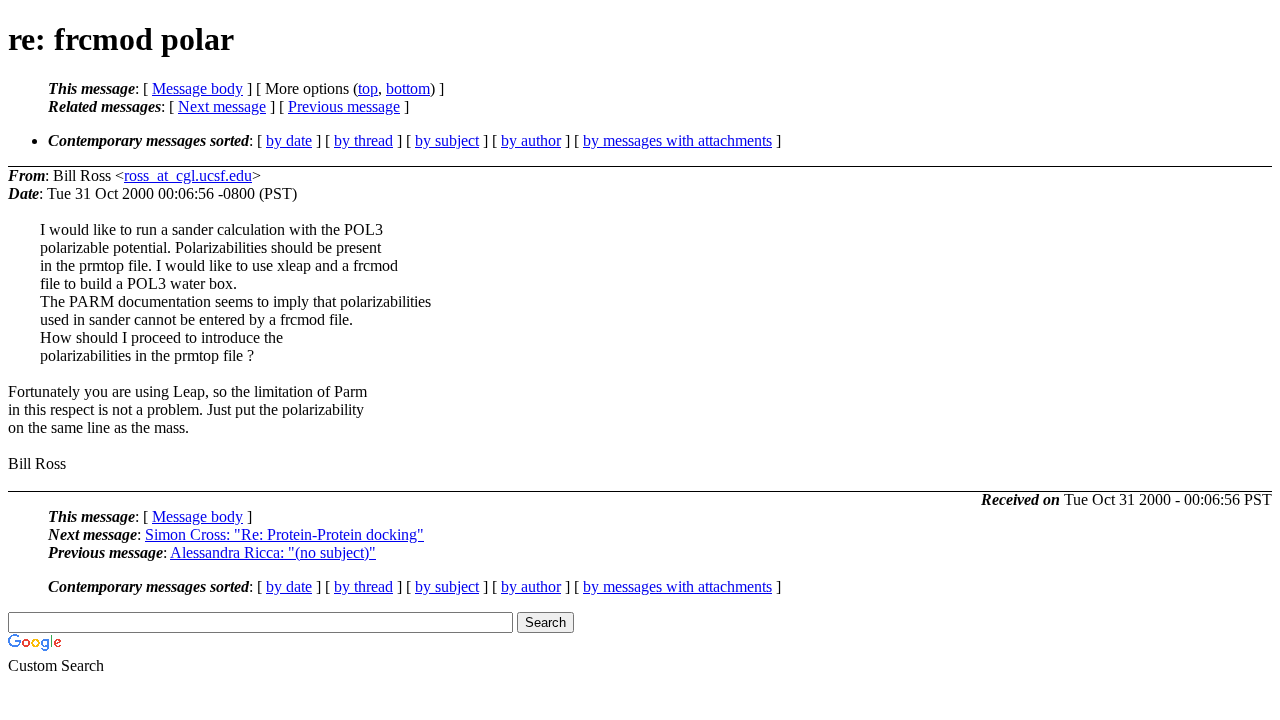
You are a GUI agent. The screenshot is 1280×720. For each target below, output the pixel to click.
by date (289, 140)
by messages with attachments (677, 140)
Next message (222, 106)
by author (531, 140)
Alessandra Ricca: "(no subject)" (273, 552)
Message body (197, 88)
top (368, 88)
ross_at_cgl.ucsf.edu (188, 175)
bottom (408, 88)
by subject (447, 140)
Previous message (344, 106)
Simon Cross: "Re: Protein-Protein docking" (284, 534)
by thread (363, 140)
